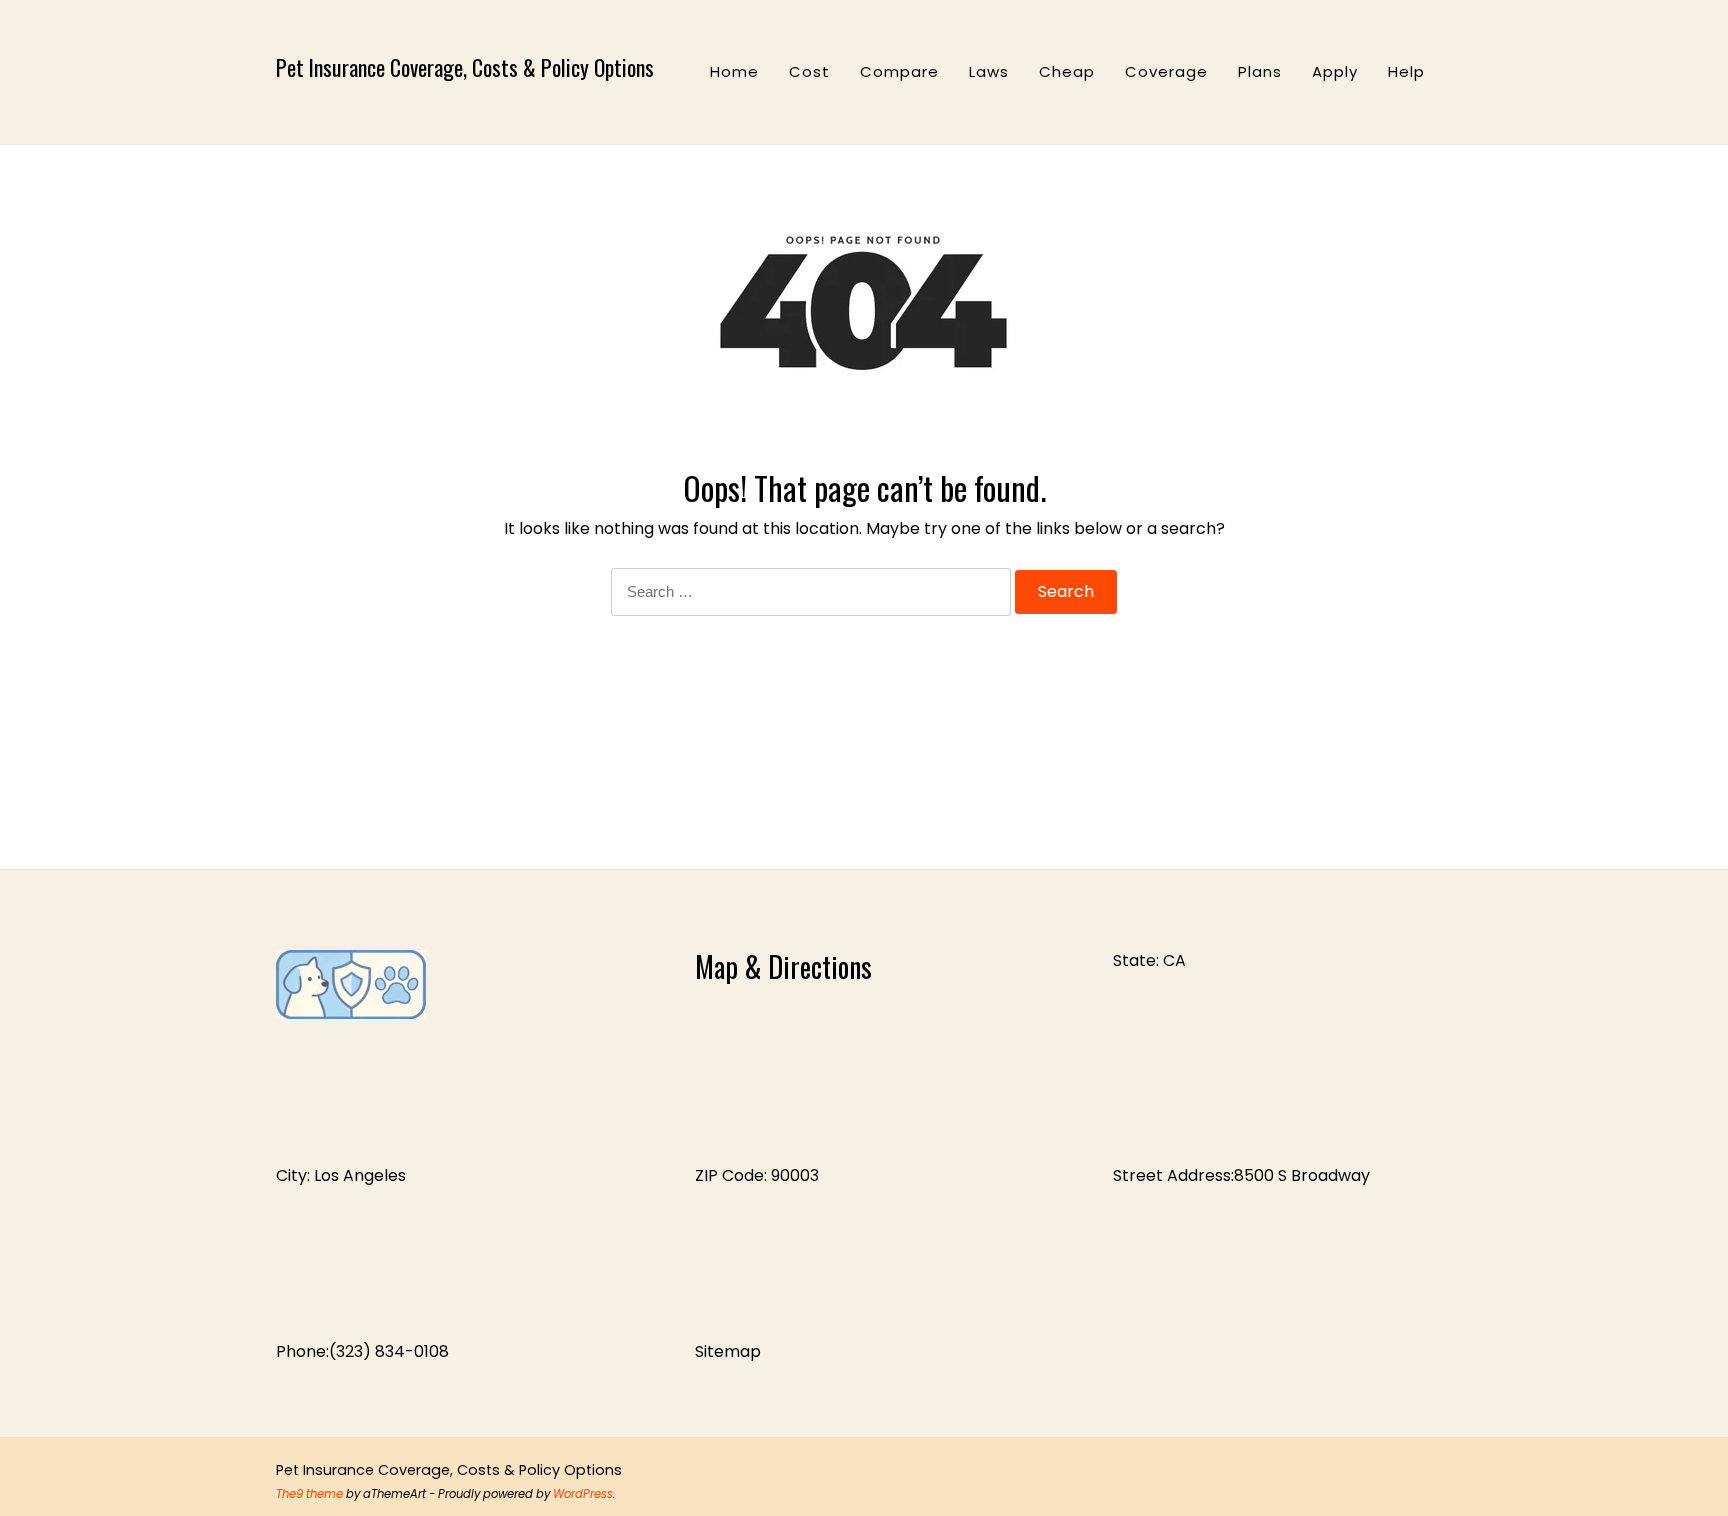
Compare (899, 71)
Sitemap (728, 1351)
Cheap (1067, 71)
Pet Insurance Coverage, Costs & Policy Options (465, 67)
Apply (1335, 71)
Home (734, 71)
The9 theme (309, 1494)
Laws (989, 71)
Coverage (1166, 71)
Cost (809, 71)
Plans (1260, 71)
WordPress (583, 1494)
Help (1406, 71)
